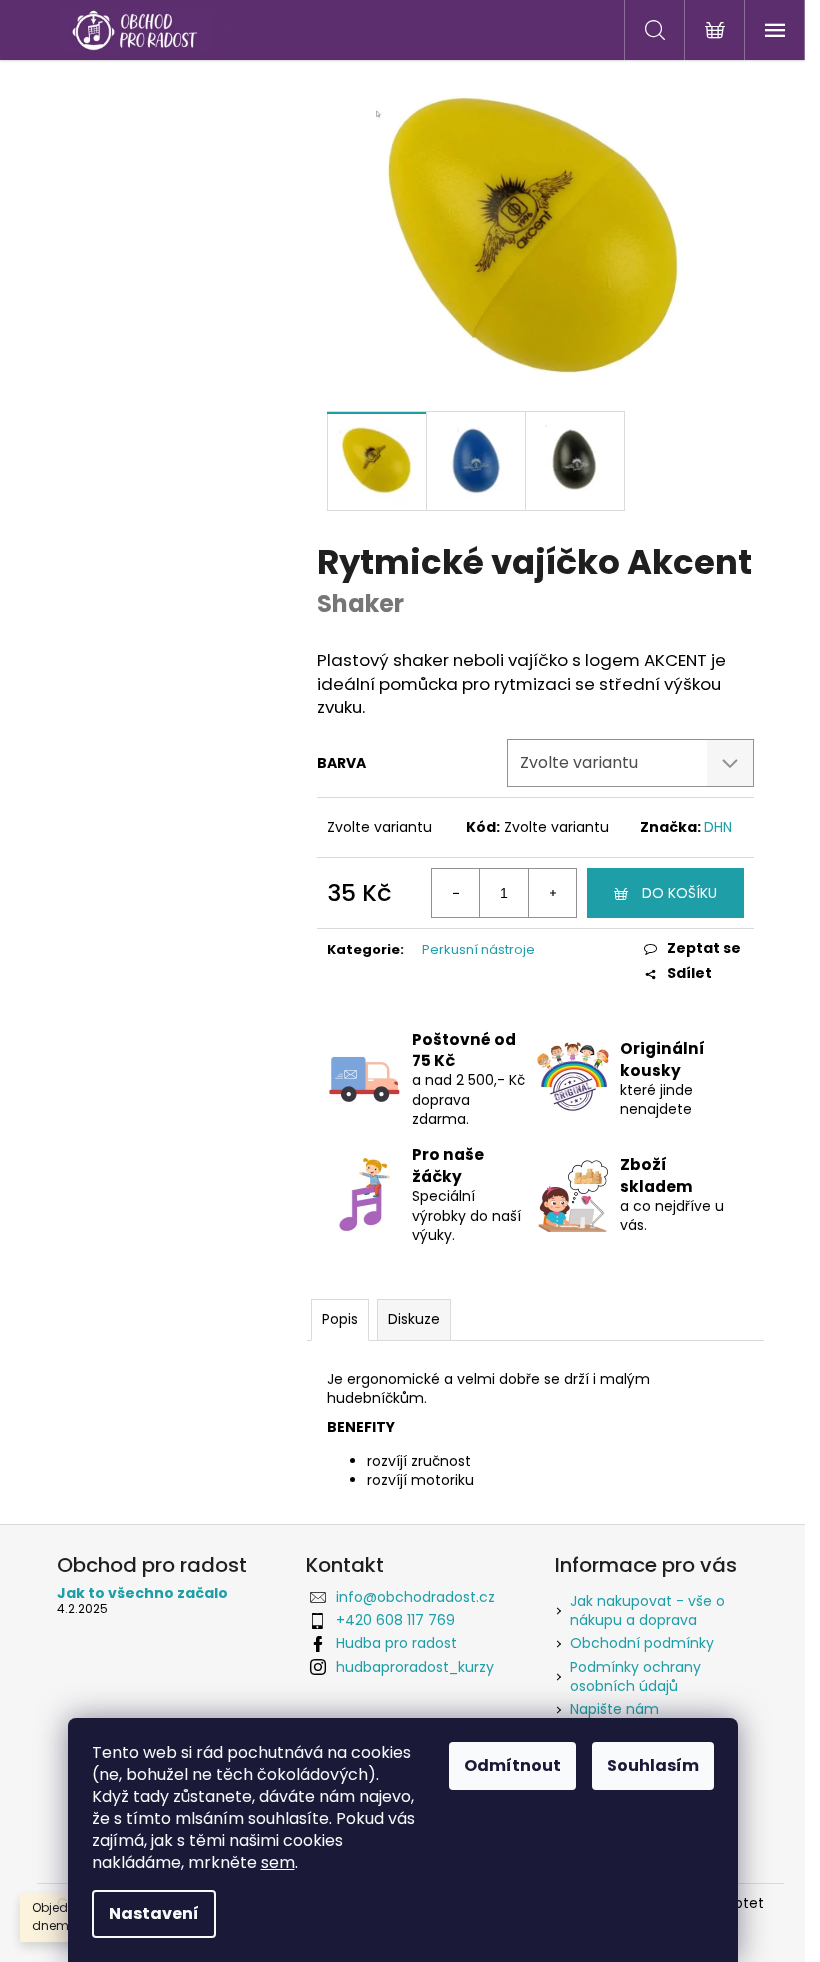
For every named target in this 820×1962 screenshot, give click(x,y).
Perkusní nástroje (478, 949)
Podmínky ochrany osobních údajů (635, 1676)
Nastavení (154, 1913)
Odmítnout (512, 1765)
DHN (718, 827)
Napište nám (614, 1709)
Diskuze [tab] (414, 1319)
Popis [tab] (340, 1319)
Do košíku (679, 893)
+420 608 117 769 (395, 1620)
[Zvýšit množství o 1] (552, 893)
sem (278, 1862)
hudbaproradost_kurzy (415, 1667)
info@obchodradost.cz (415, 1597)
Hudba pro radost (396, 1643)
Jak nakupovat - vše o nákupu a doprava (647, 1610)
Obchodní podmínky (642, 1643)
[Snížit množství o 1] (456, 893)
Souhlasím (653, 1765)
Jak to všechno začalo (142, 1593)
